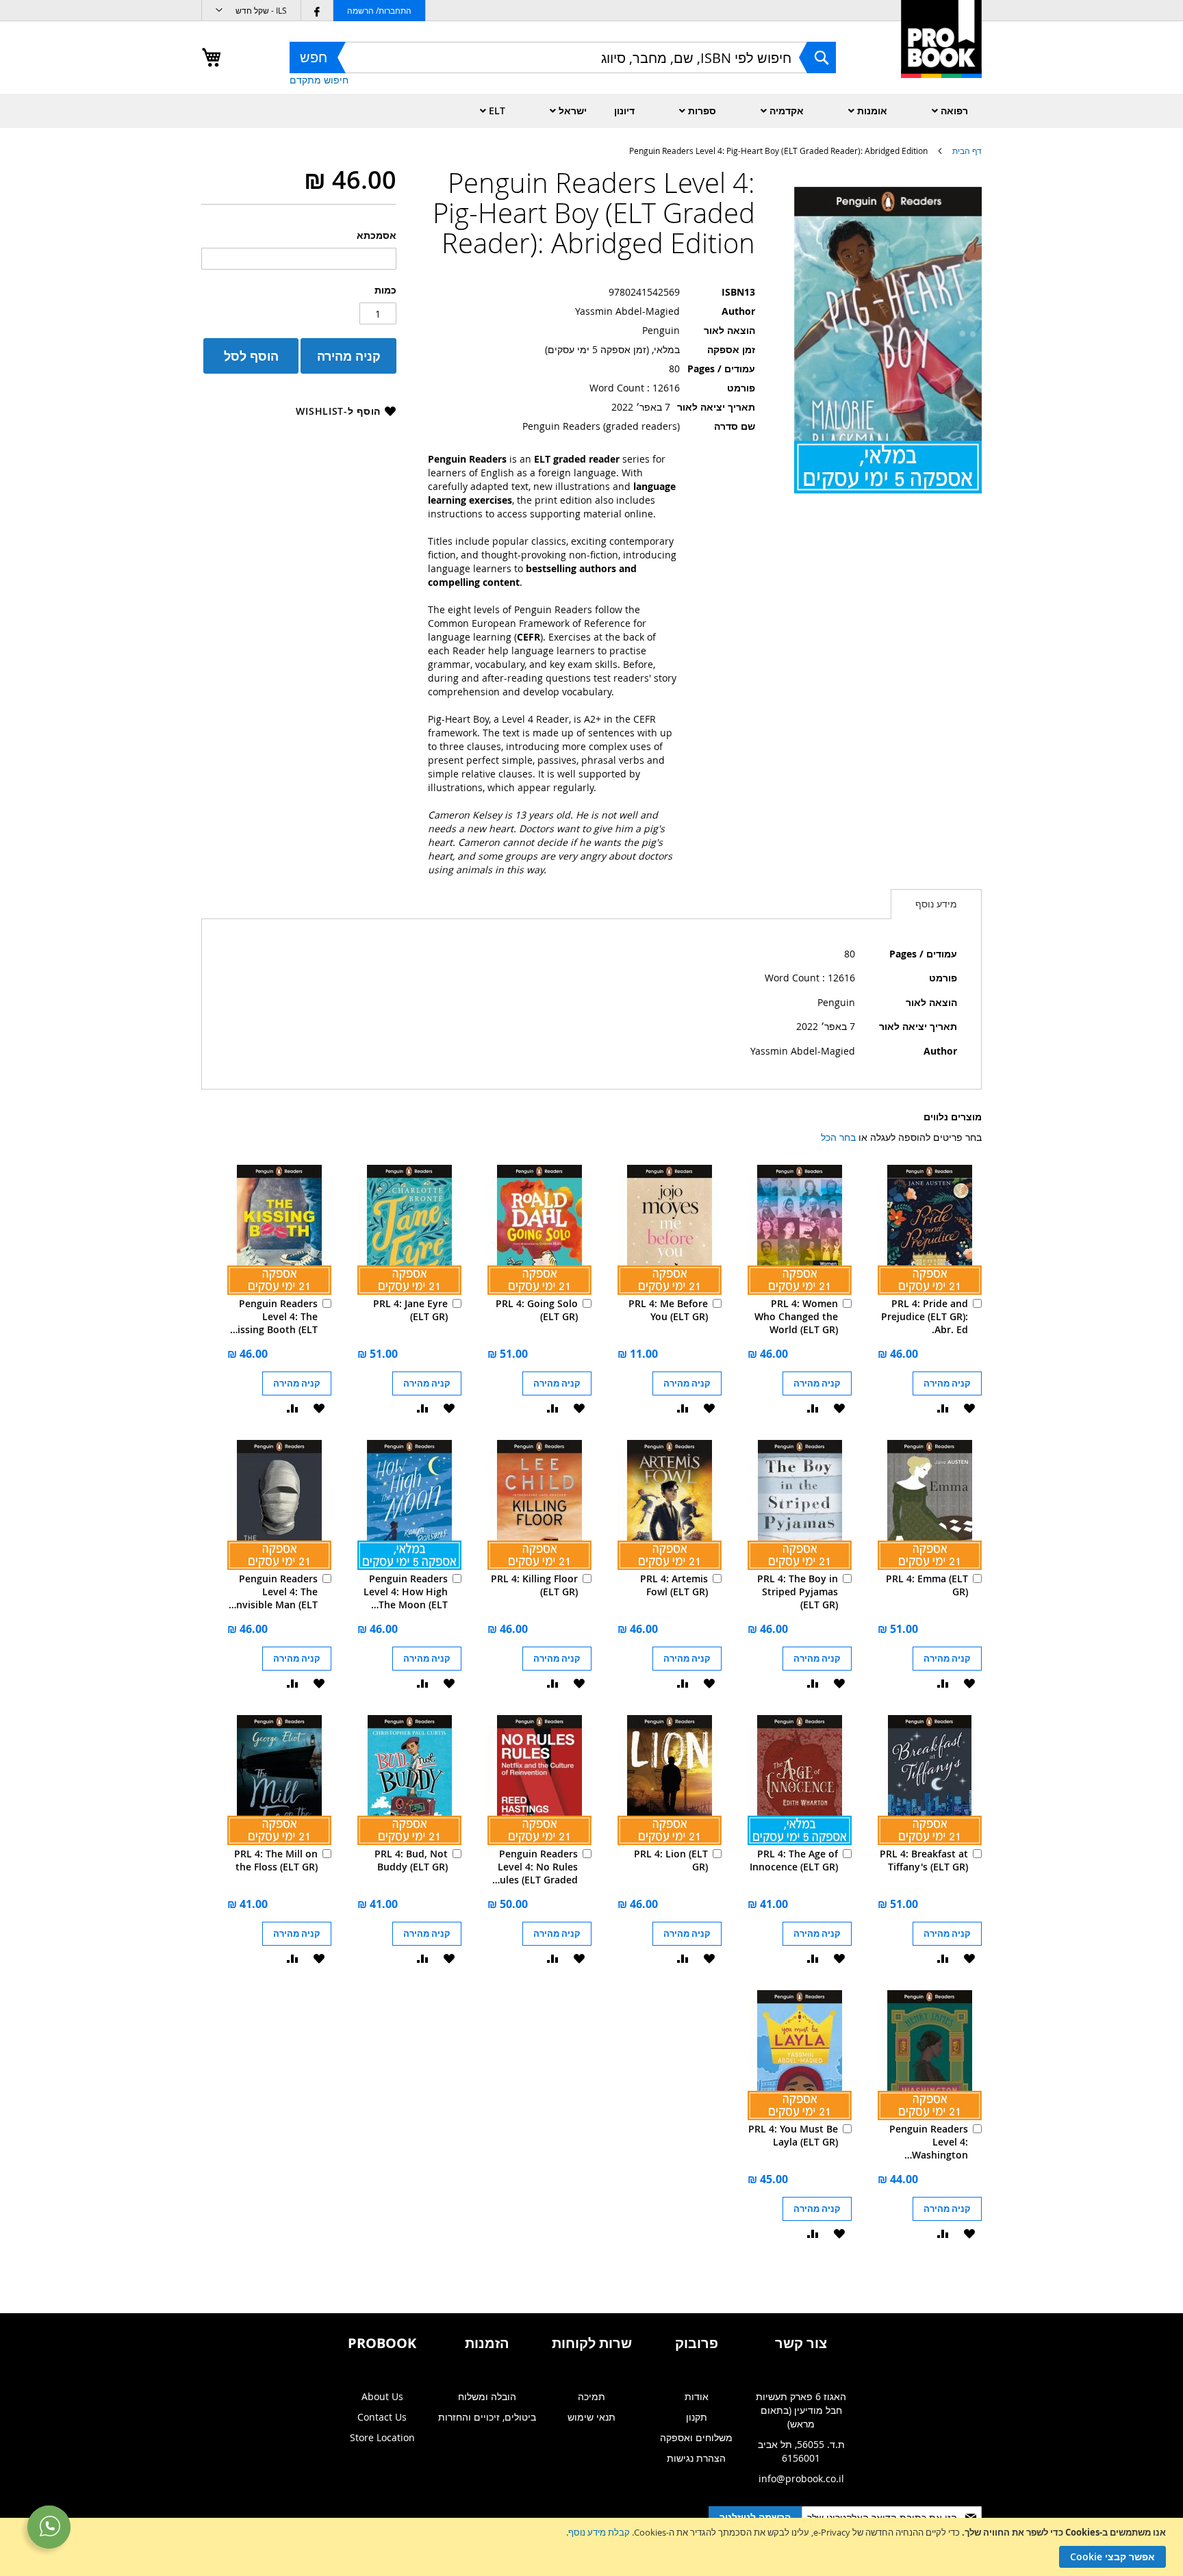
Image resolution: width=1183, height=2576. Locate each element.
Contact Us (382, 2417)
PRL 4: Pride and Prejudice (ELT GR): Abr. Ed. (925, 1316)
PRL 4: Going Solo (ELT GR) (537, 1310)
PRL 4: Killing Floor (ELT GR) (534, 1585)
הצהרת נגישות (696, 2458)
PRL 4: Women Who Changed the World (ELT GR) (796, 1316)
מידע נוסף (936, 904)
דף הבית (967, 151)
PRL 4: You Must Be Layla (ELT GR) (793, 2135)
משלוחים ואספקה (696, 2437)
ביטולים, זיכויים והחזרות (487, 2417)
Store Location (382, 2437)
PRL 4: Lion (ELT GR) (671, 1860)
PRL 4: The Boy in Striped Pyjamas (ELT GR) (798, 1592)
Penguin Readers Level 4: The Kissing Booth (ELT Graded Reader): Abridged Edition (275, 1316)
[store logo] (941, 54)
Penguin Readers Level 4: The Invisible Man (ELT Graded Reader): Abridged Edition (276, 1592)
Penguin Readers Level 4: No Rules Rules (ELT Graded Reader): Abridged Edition (536, 1867)
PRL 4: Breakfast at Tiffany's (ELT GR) (924, 1860)
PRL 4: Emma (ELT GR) (927, 1585)
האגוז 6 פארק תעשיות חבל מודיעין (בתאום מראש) (801, 2410)
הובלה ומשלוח (487, 2396)
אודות (697, 2396)
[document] (590, 2547)
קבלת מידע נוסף (599, 2532)
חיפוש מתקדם (319, 80)
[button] (251, 11)
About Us (382, 2396)
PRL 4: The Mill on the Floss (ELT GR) (276, 1860)
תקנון (697, 2417)
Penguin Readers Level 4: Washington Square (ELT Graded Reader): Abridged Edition (929, 2142)
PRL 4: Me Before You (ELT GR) (668, 1310)
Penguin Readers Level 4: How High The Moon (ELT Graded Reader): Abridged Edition (406, 1592)
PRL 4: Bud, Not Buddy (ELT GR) (411, 1860)
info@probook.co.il (801, 2478)
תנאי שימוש (591, 2417)
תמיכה (591, 2396)
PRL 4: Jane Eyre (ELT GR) (410, 1310)
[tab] (936, 904)
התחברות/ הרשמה (379, 10)
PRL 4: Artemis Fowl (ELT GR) (674, 1585)
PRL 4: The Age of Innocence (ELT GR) (794, 1860)
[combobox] (563, 57)
